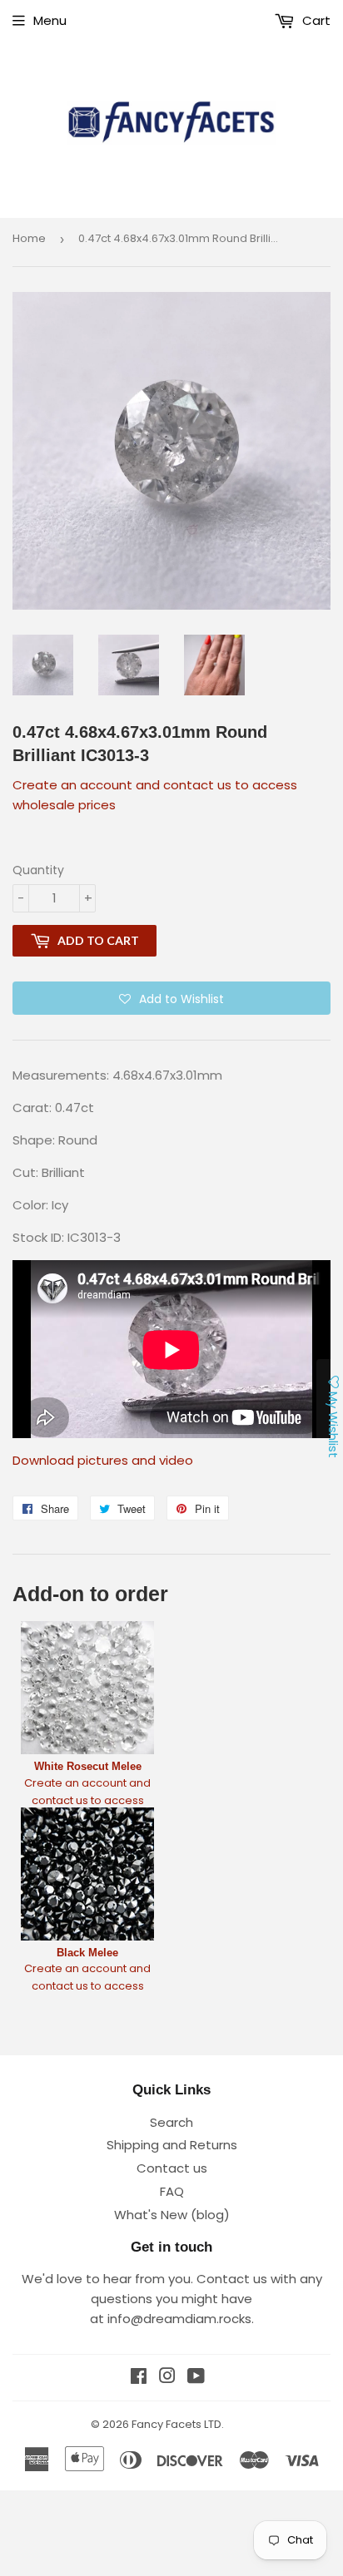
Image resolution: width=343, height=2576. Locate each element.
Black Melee (87, 1953)
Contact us (172, 2168)
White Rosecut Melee (88, 1766)
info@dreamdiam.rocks (179, 2319)
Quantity (38, 870)
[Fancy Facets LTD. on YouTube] (196, 2378)
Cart (315, 20)
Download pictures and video (103, 1460)
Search (171, 2122)
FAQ (172, 2191)
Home (29, 238)
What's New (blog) (172, 2215)
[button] (171, 998)
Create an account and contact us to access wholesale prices (87, 1800)
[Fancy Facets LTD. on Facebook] (139, 2378)
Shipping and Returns (172, 2145)
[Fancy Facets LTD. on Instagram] (167, 2378)
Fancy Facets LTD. (178, 2424)
